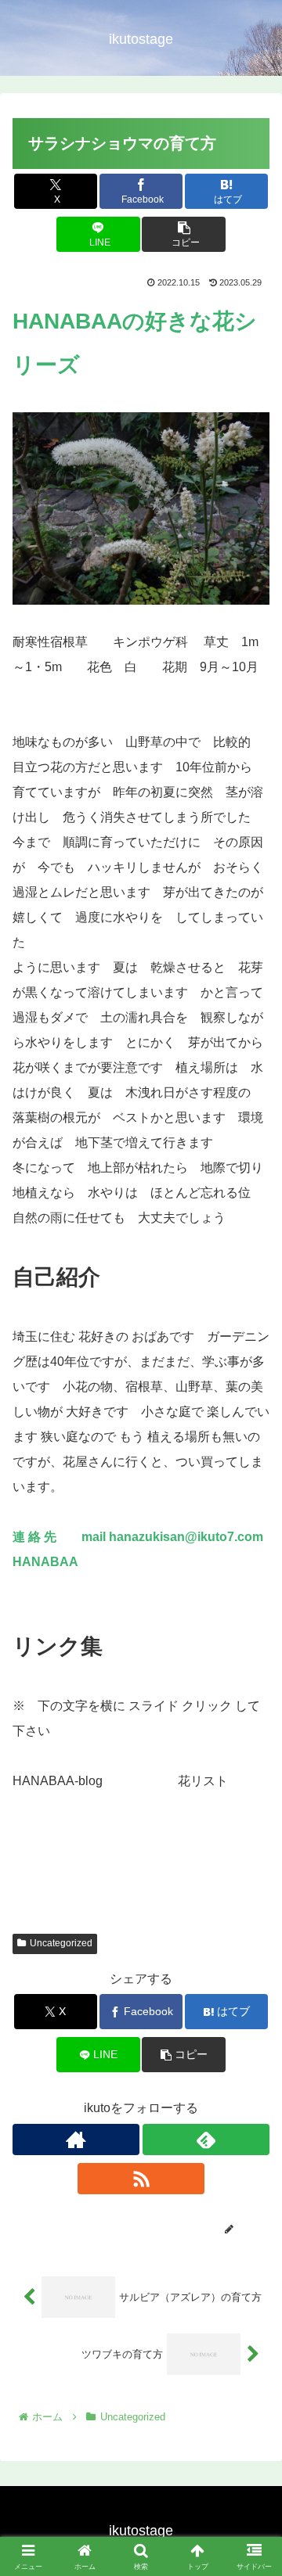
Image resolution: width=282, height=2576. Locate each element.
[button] (184, 234)
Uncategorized (61, 1943)
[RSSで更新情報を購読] (141, 2179)
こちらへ (128, 1781)
